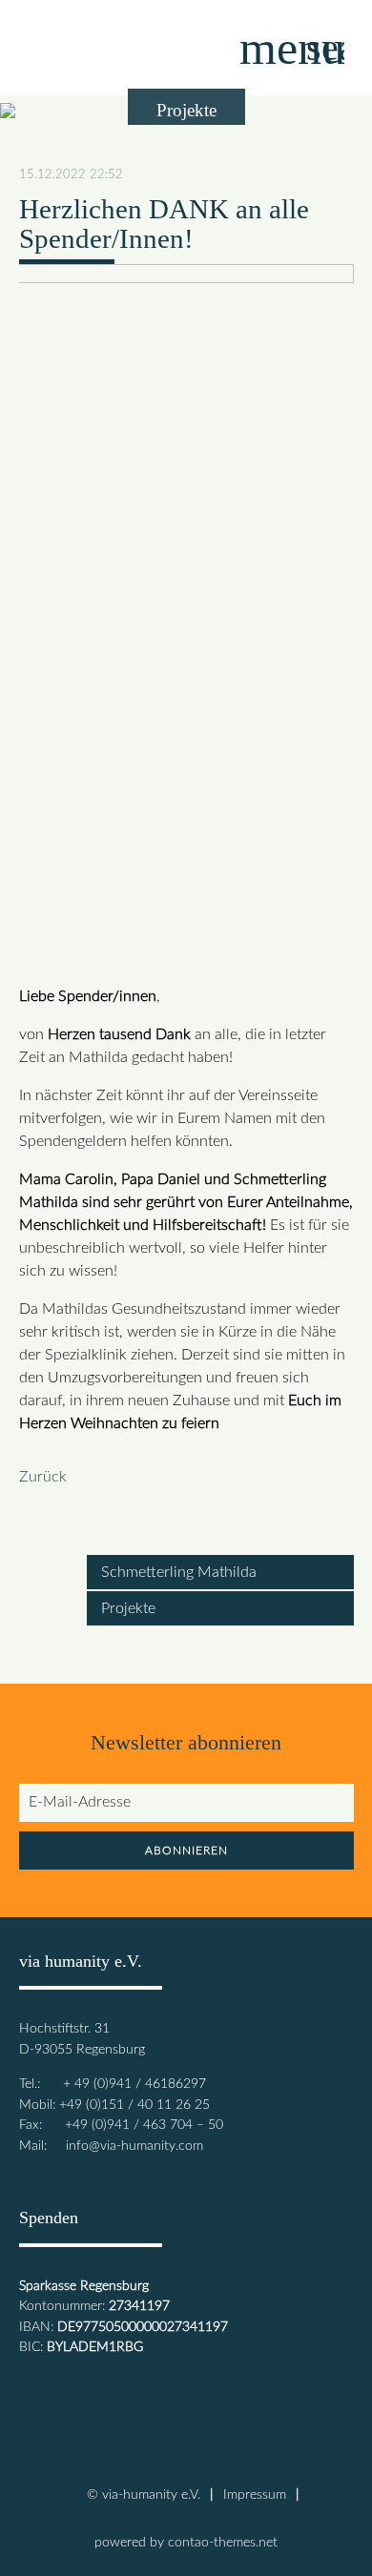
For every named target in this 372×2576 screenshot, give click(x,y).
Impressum (255, 2494)
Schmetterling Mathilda (179, 1572)
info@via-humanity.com (134, 2146)
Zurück (43, 1477)
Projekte (128, 1608)
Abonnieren (186, 1850)
